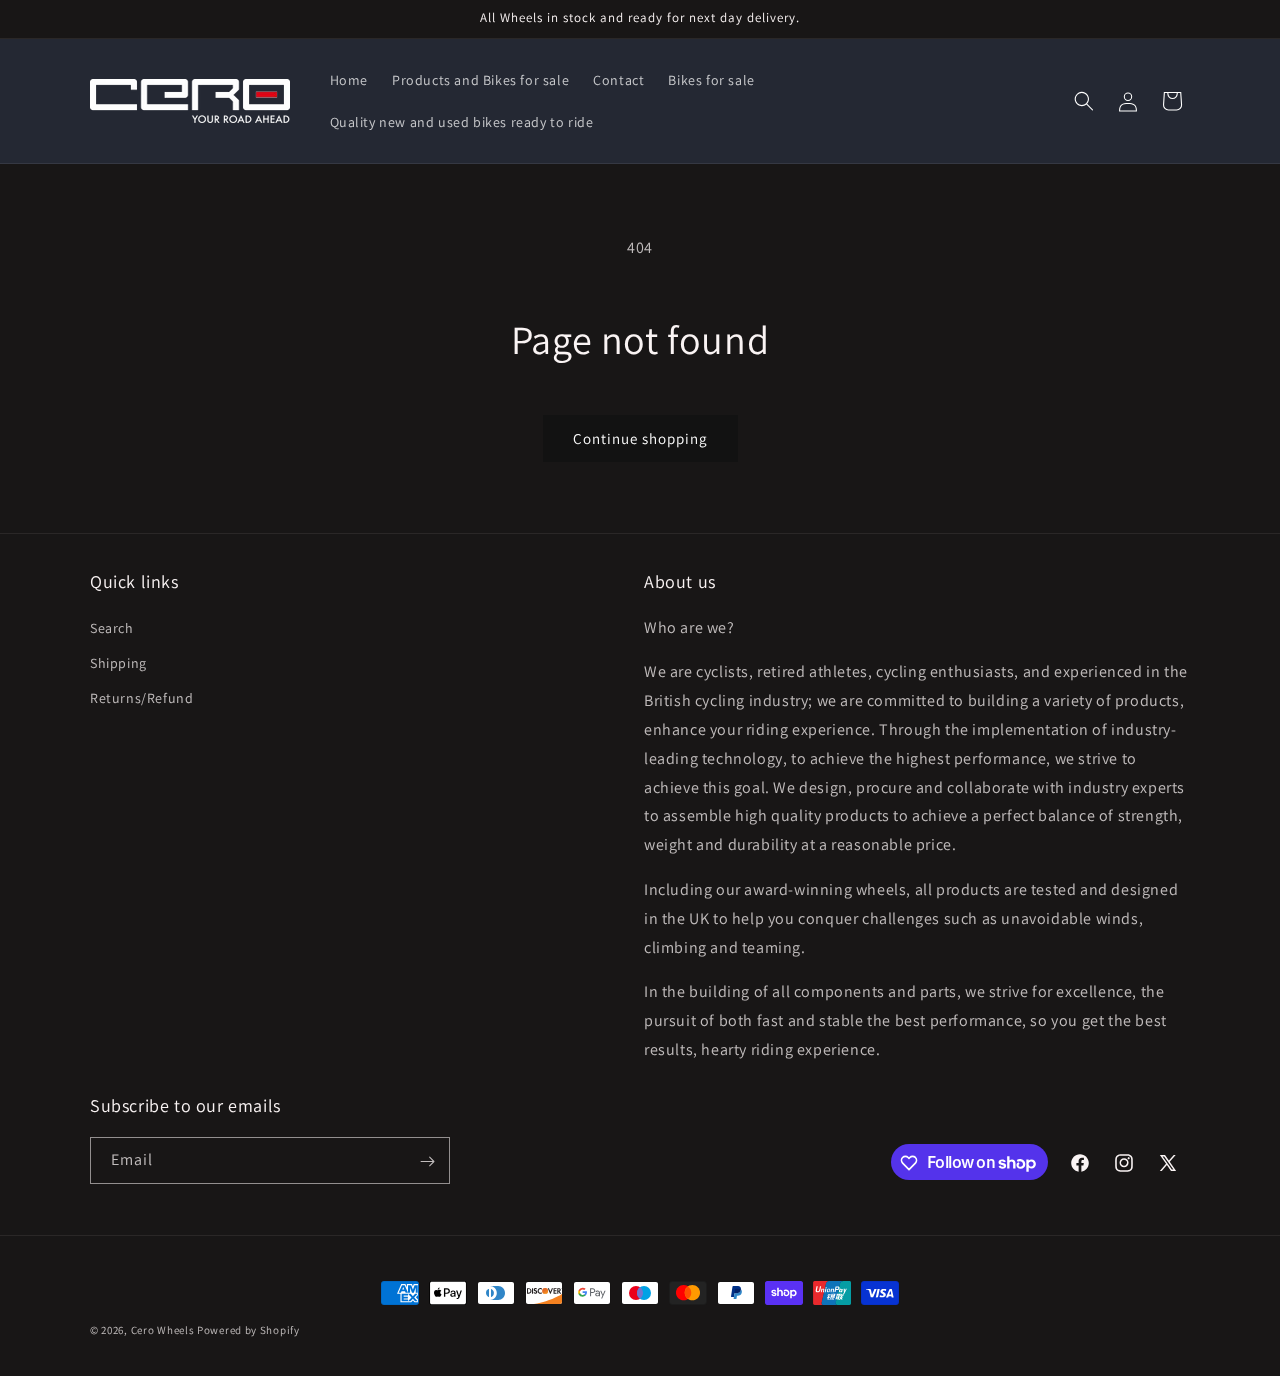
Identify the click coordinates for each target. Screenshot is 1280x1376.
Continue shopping (640, 438)
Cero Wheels (163, 1330)
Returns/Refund (141, 697)
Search (112, 627)
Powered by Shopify (248, 1330)
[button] (1084, 101)
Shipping (118, 662)
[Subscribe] (427, 1161)
